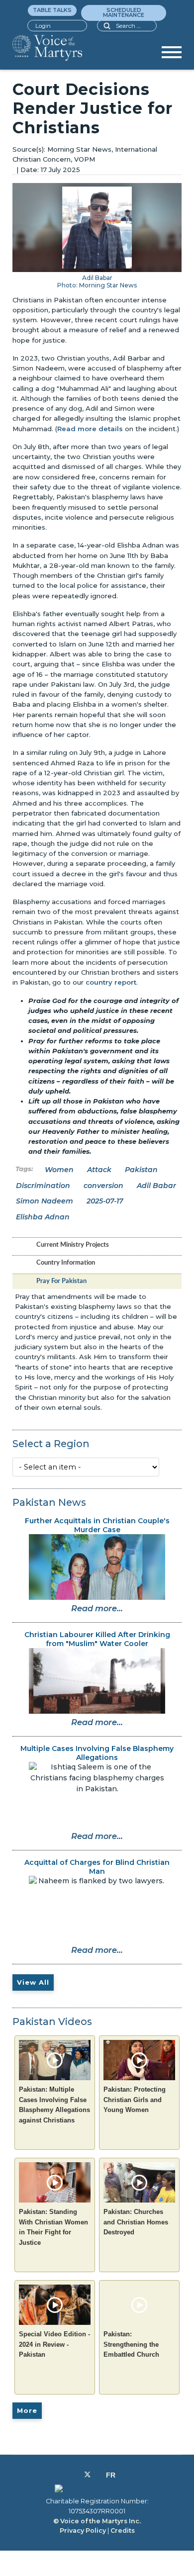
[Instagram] (98, 2475)
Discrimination (43, 1186)
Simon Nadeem (45, 1201)
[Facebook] (76, 2475)
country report (111, 982)
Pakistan (141, 1170)
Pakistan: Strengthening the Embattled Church (131, 2344)
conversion (103, 1186)
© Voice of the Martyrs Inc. (97, 2521)
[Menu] (172, 56)
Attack (99, 1170)
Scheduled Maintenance (124, 12)
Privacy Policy (83, 2530)
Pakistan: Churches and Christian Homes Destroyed (136, 2222)
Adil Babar (156, 1186)
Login (43, 26)
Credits (123, 2530)
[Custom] (111, 2475)
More (27, 2410)
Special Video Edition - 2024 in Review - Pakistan (54, 2344)
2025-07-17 (105, 1201)
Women (59, 1170)
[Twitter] (88, 2475)
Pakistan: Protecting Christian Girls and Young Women (135, 2100)
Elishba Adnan (43, 1217)
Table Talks (52, 10)
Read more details (90, 429)
